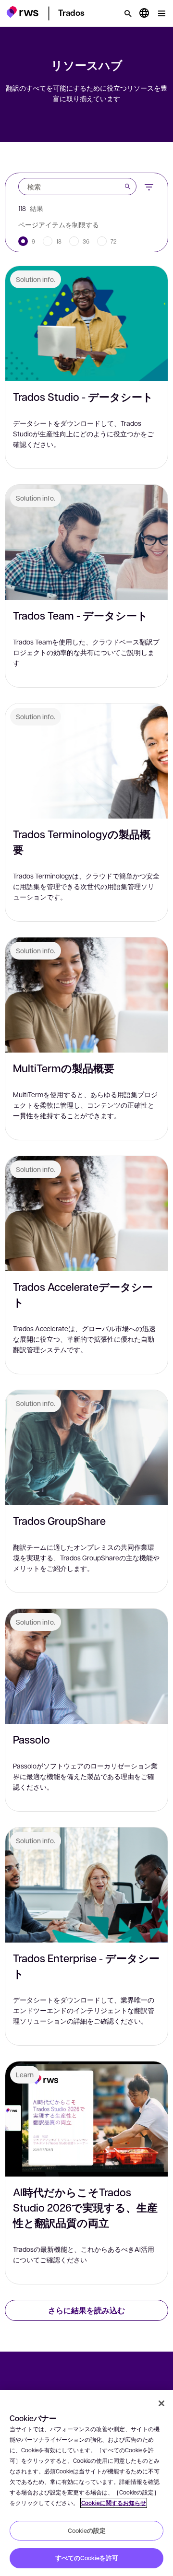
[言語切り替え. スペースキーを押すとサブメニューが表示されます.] (144, 13)
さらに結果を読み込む (86, 2310)
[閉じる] (161, 2403)
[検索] (128, 13)
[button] (22, 12)
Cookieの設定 (87, 2530)
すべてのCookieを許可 (87, 2558)
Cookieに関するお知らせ (114, 2503)
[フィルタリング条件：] (149, 186)
